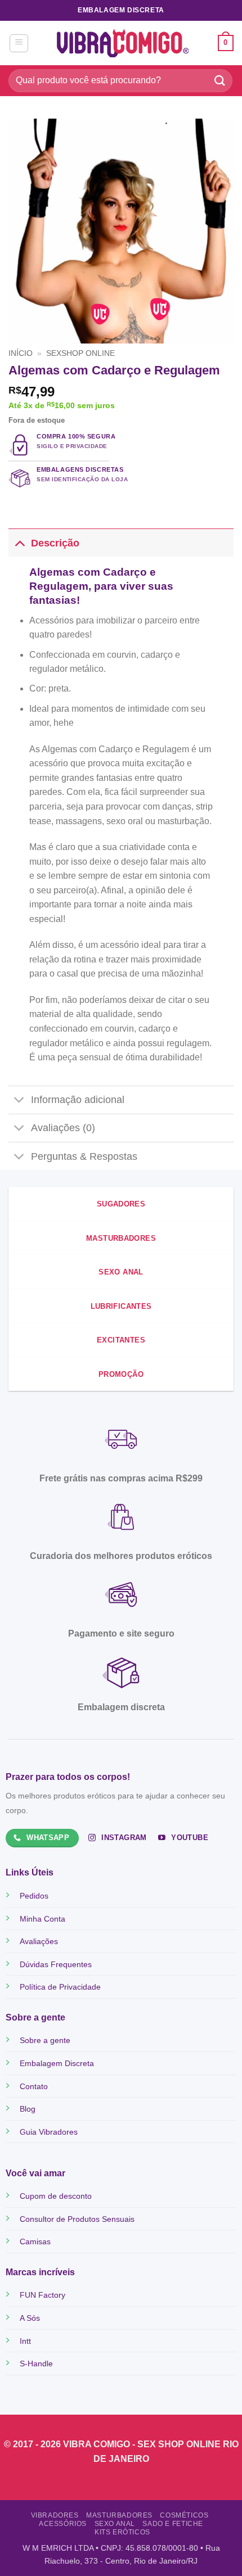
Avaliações (39, 1941)
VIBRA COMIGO (98, 2444)
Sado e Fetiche (173, 2524)
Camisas (35, 2241)
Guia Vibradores (49, 2132)
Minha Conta (42, 1919)
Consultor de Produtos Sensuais (77, 2219)
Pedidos (34, 1896)
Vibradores (55, 2515)
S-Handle (36, 2363)
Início (21, 353)
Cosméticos (184, 2515)
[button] (19, 43)
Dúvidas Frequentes (56, 1964)
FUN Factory (42, 2295)
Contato (34, 2086)
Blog (28, 2109)
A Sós (30, 2318)
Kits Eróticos (122, 2532)
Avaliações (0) (63, 1128)
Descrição (55, 543)
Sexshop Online (80, 353)
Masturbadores (119, 2515)
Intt (25, 2341)
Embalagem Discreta (57, 2063)
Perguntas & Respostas (84, 1156)
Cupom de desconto (56, 2196)
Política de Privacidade (60, 1987)
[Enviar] (220, 81)
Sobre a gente (45, 2040)
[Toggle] (19, 543)
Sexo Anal (115, 2524)
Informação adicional (78, 1100)
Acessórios (63, 2524)
